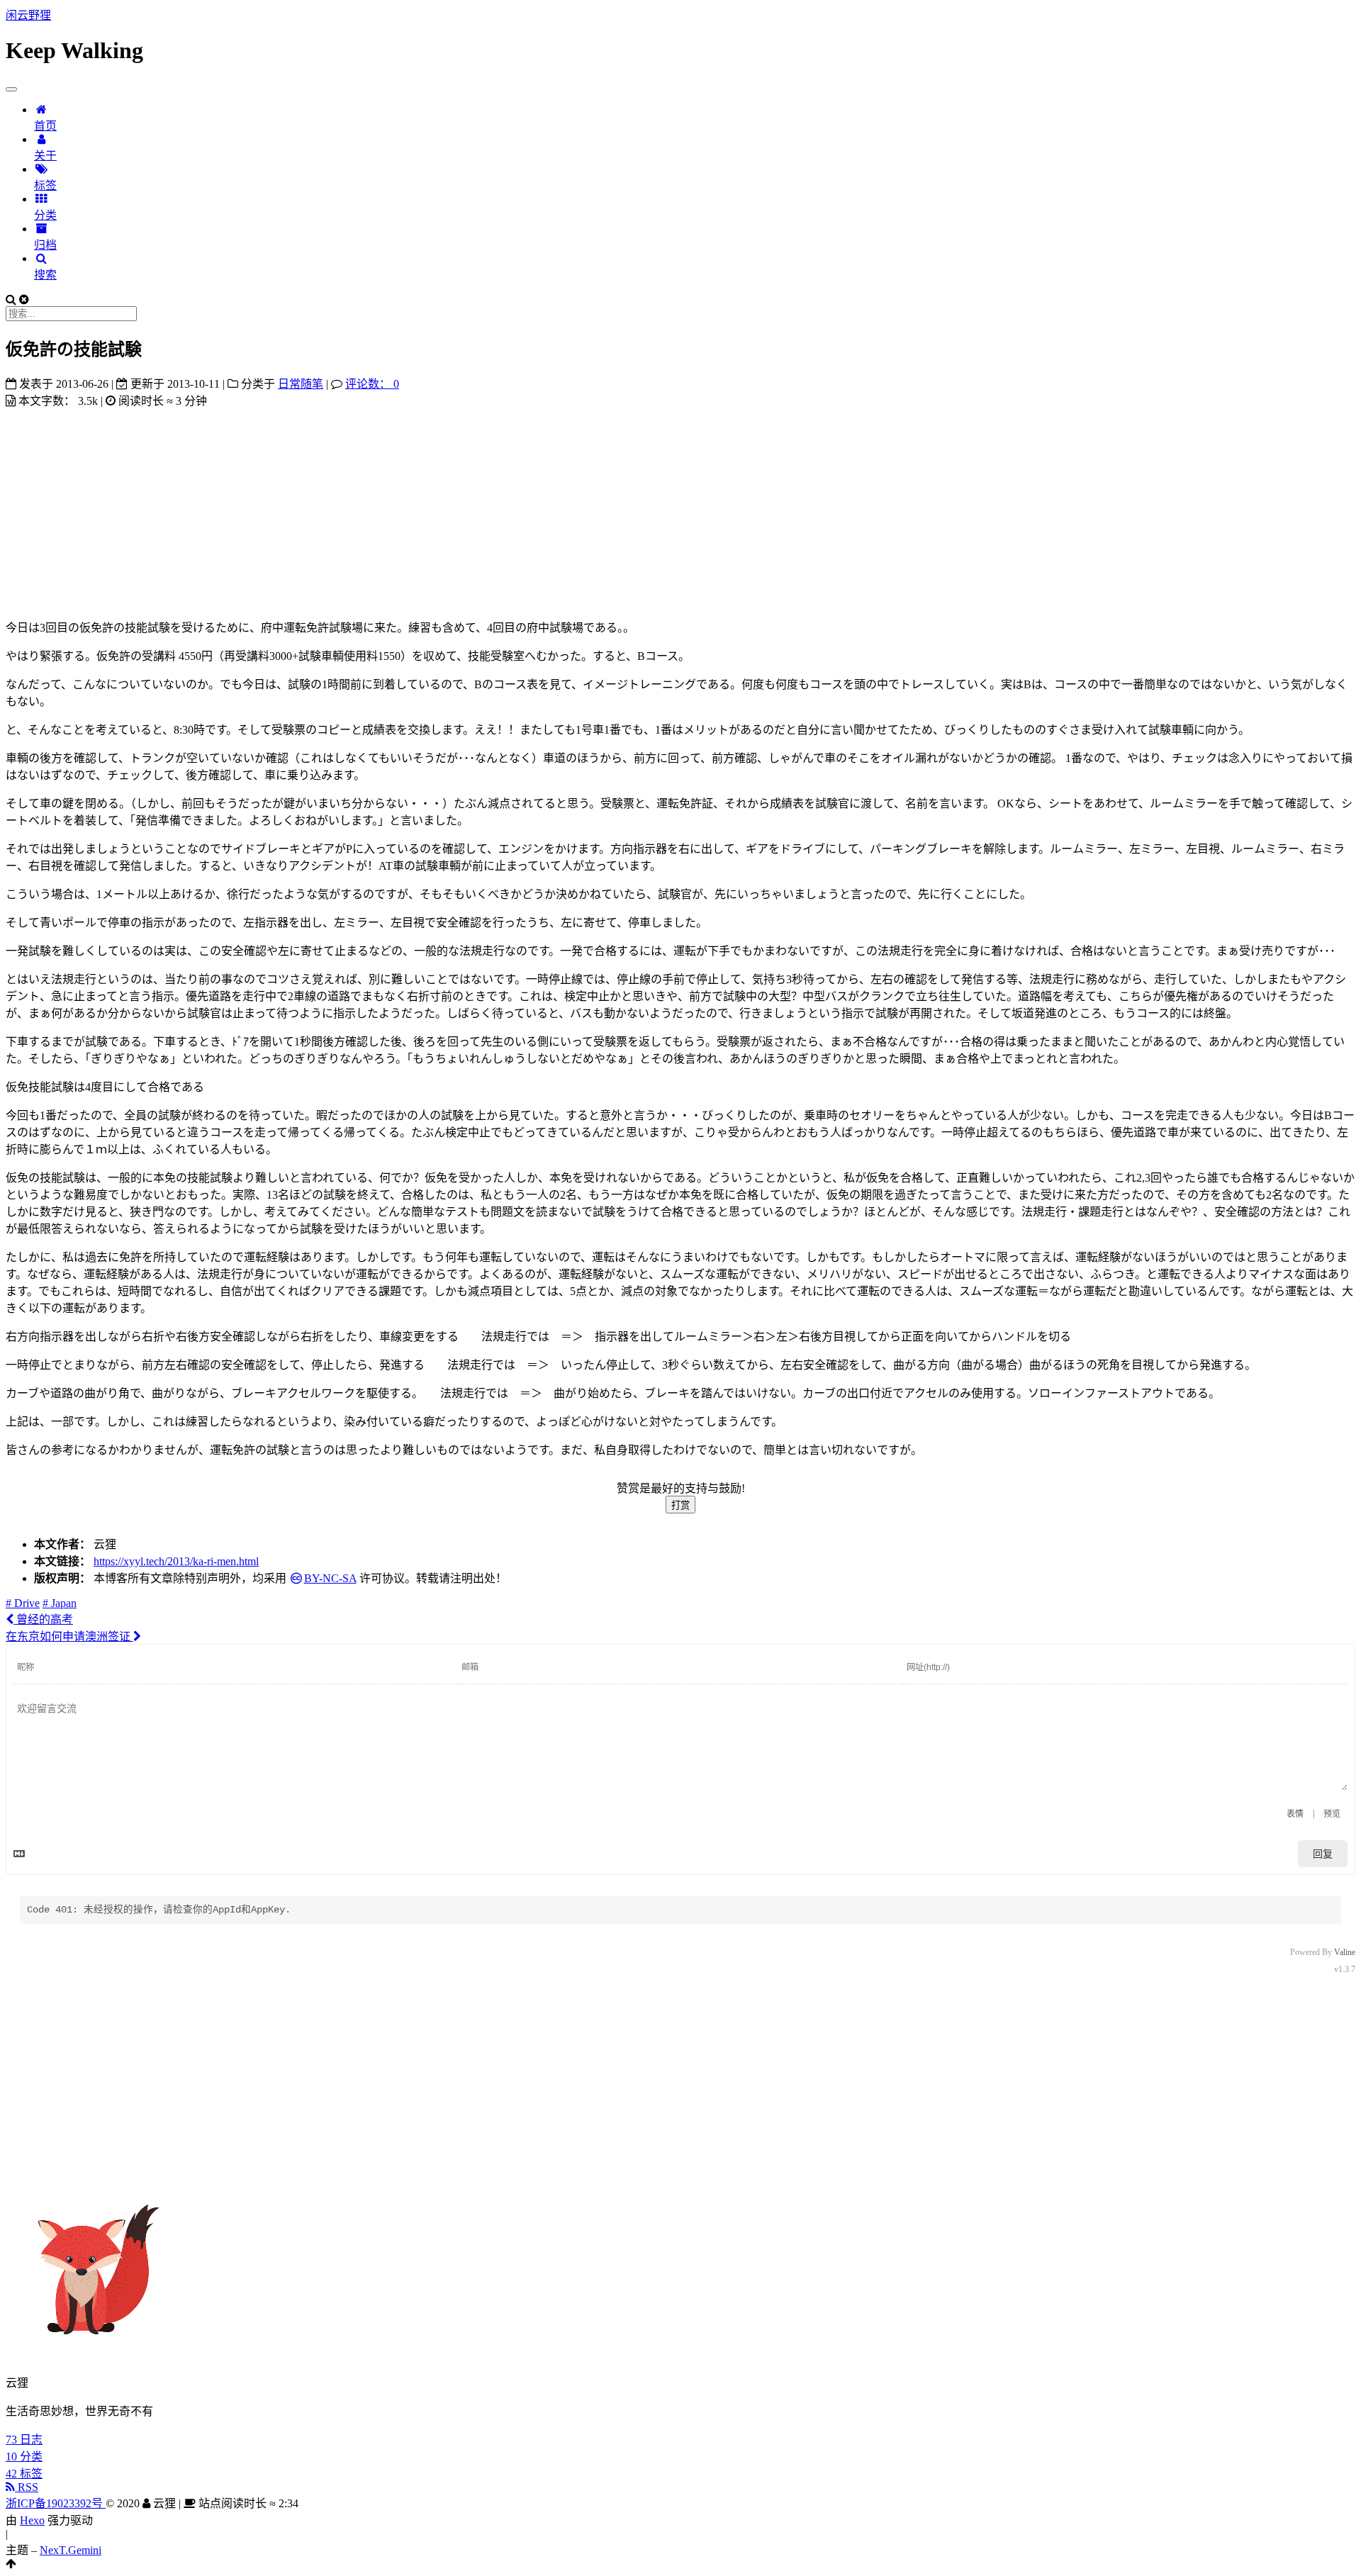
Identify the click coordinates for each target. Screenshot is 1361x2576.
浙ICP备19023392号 (56, 2503)
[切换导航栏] (11, 89)
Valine (1345, 1952)
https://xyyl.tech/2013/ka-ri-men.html (176, 1561)
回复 (1323, 1854)
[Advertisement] (680, 508)
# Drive (23, 1603)
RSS (27, 2487)
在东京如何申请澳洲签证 (69, 1636)
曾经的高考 (43, 1619)
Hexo (32, 2520)
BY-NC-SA (330, 1578)
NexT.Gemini (71, 2550)
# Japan (60, 1603)
